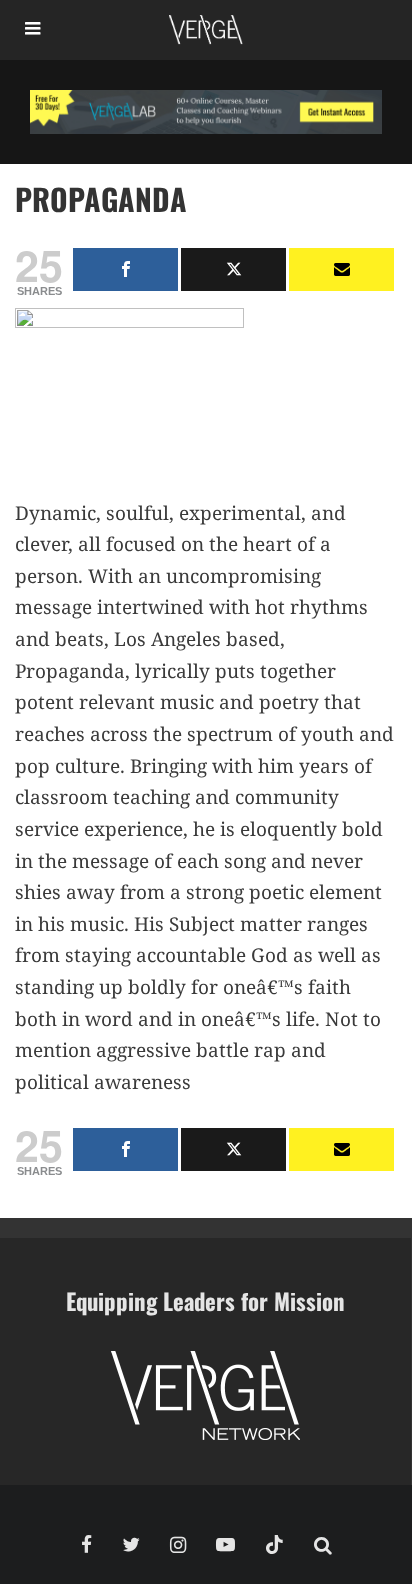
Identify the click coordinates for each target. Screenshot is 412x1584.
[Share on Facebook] (125, 269)
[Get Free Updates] (341, 269)
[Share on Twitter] (233, 269)
